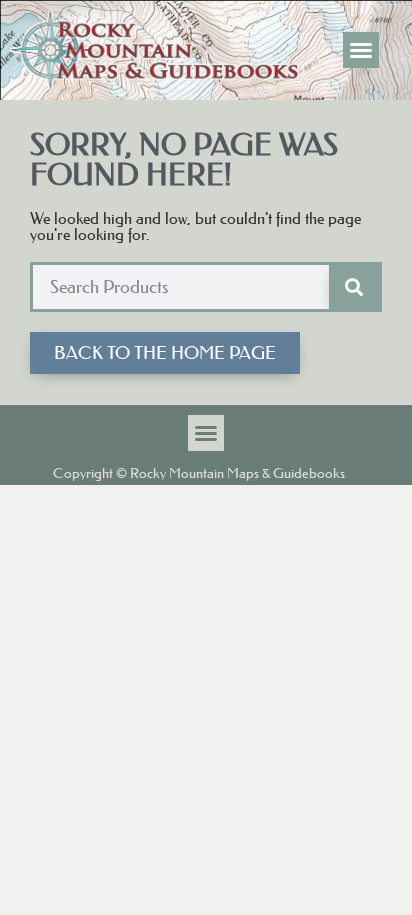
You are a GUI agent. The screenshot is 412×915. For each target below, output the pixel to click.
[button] (361, 50)
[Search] (354, 287)
